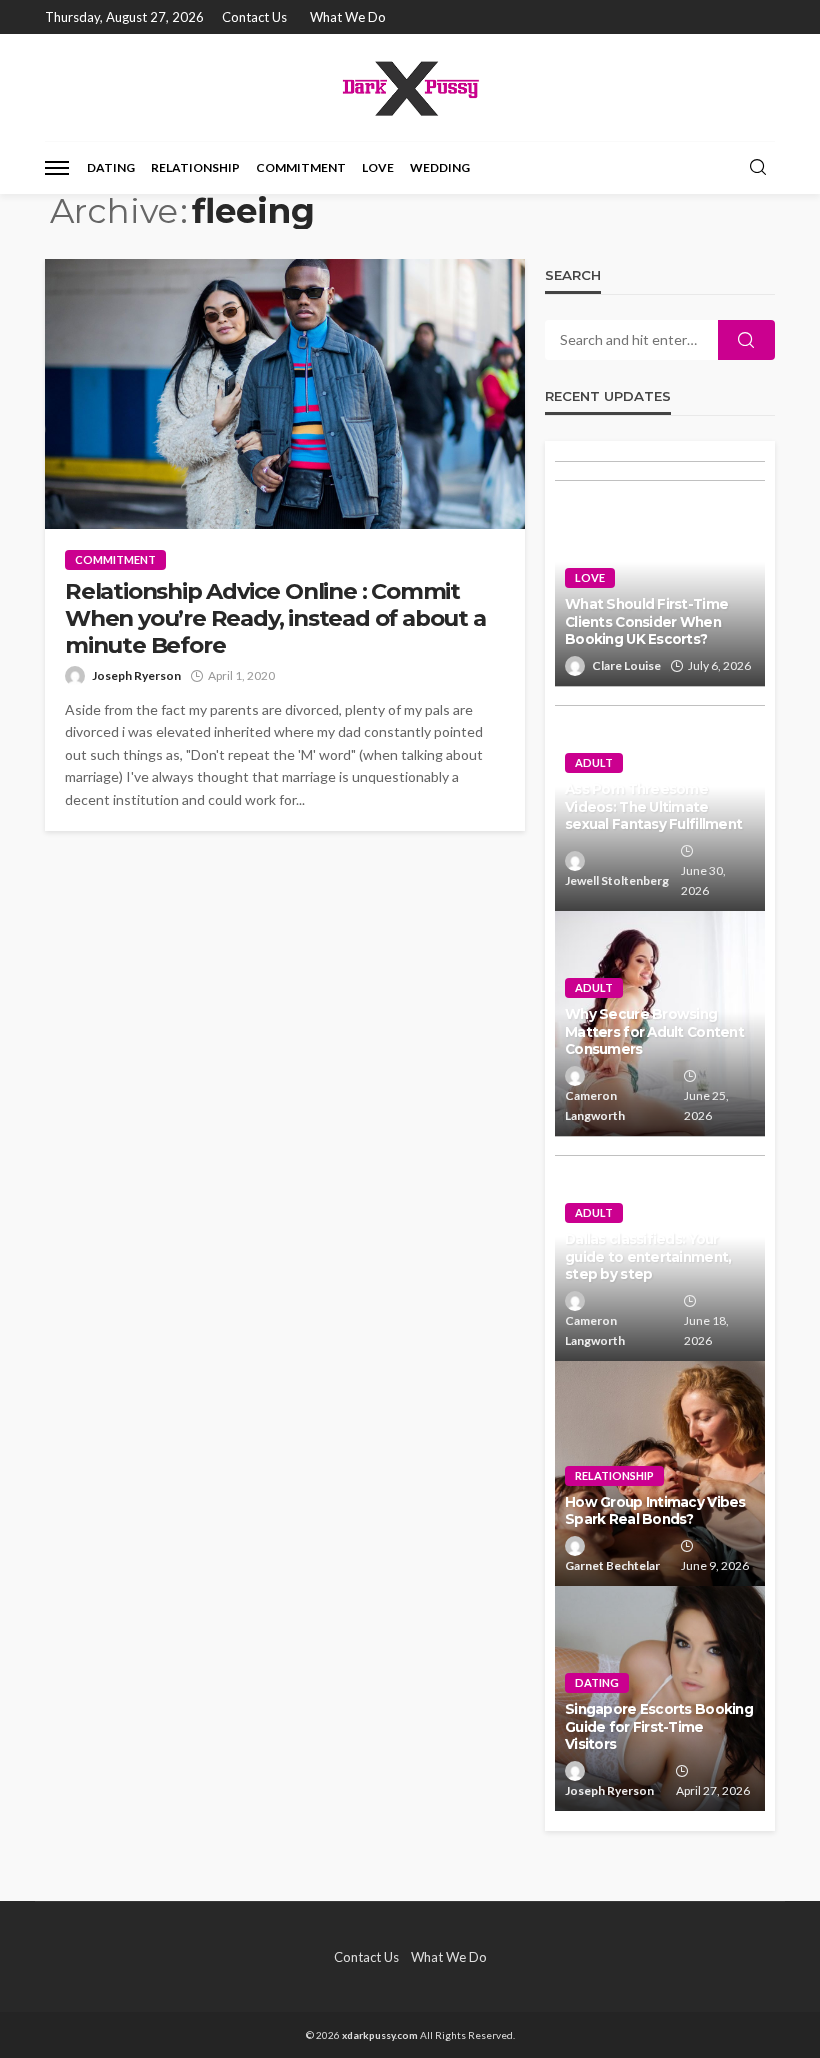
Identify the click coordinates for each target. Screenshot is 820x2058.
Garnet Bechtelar (612, 1565)
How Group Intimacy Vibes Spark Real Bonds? (655, 1511)
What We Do (348, 17)
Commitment (301, 167)
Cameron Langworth (595, 1105)
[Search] (758, 168)
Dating (111, 167)
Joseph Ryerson (136, 675)
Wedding (440, 167)
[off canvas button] (57, 168)
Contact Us (254, 17)
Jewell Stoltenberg (617, 880)
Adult (594, 762)
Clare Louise (626, 665)
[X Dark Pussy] (409, 87)
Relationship (195, 167)
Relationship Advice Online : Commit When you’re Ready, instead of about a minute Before (275, 618)
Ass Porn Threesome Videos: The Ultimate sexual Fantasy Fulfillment (653, 806)
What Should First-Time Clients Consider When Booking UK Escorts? (646, 621)
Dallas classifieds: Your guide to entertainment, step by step (648, 1256)
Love (378, 167)
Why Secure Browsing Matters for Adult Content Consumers (654, 1031)
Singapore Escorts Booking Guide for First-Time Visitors (659, 1726)
